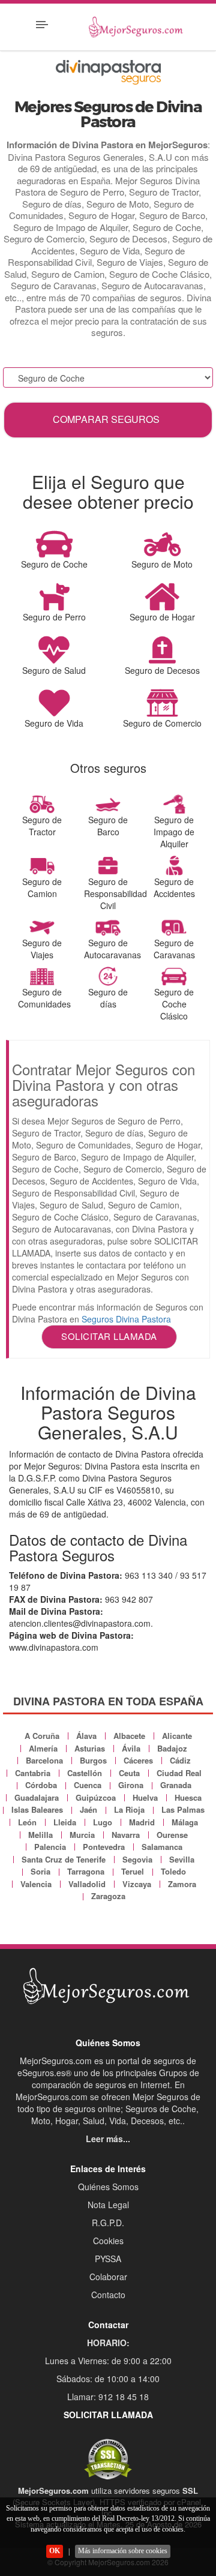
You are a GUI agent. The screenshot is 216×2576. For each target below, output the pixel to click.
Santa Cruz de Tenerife (64, 1859)
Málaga (185, 1822)
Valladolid (87, 1884)
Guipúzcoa (96, 1797)
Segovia (137, 1859)
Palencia (50, 1847)
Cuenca (88, 1785)
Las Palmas (183, 1809)
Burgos (93, 1760)
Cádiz (180, 1760)
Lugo (103, 1822)
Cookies (108, 2241)
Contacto (108, 2295)
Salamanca (162, 1847)
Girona (131, 1785)
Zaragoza (108, 1896)
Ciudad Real (179, 1773)
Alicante (177, 1736)
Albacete (129, 1736)
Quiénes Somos (108, 2187)
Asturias (90, 1748)
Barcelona (44, 1760)
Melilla (40, 1835)
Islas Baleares (37, 1809)
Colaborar (108, 2277)
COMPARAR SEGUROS (106, 419)
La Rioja (129, 1809)
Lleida (65, 1822)
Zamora (182, 1884)
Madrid (142, 1822)
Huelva (145, 1797)
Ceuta (129, 1773)
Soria (40, 1871)
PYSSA (108, 2259)
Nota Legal (108, 2205)
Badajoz (172, 1748)
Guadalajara (37, 1797)
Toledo (173, 1871)
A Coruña (42, 1736)
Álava (86, 1736)
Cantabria (33, 1773)
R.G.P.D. (108, 2223)
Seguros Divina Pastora (126, 1319)
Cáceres (138, 1760)
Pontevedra (104, 1847)
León (27, 1822)
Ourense (172, 1835)
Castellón (85, 1773)
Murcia (82, 1835)
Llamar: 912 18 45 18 (108, 2397)
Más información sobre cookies (123, 2551)
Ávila (131, 1748)
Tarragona (86, 1871)
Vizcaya (137, 1884)
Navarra (126, 1835)
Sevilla (182, 1859)
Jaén (88, 1809)
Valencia (36, 1884)
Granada (176, 1785)
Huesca (188, 1797)
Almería (43, 1748)
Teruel (133, 1871)
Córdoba (41, 1785)
